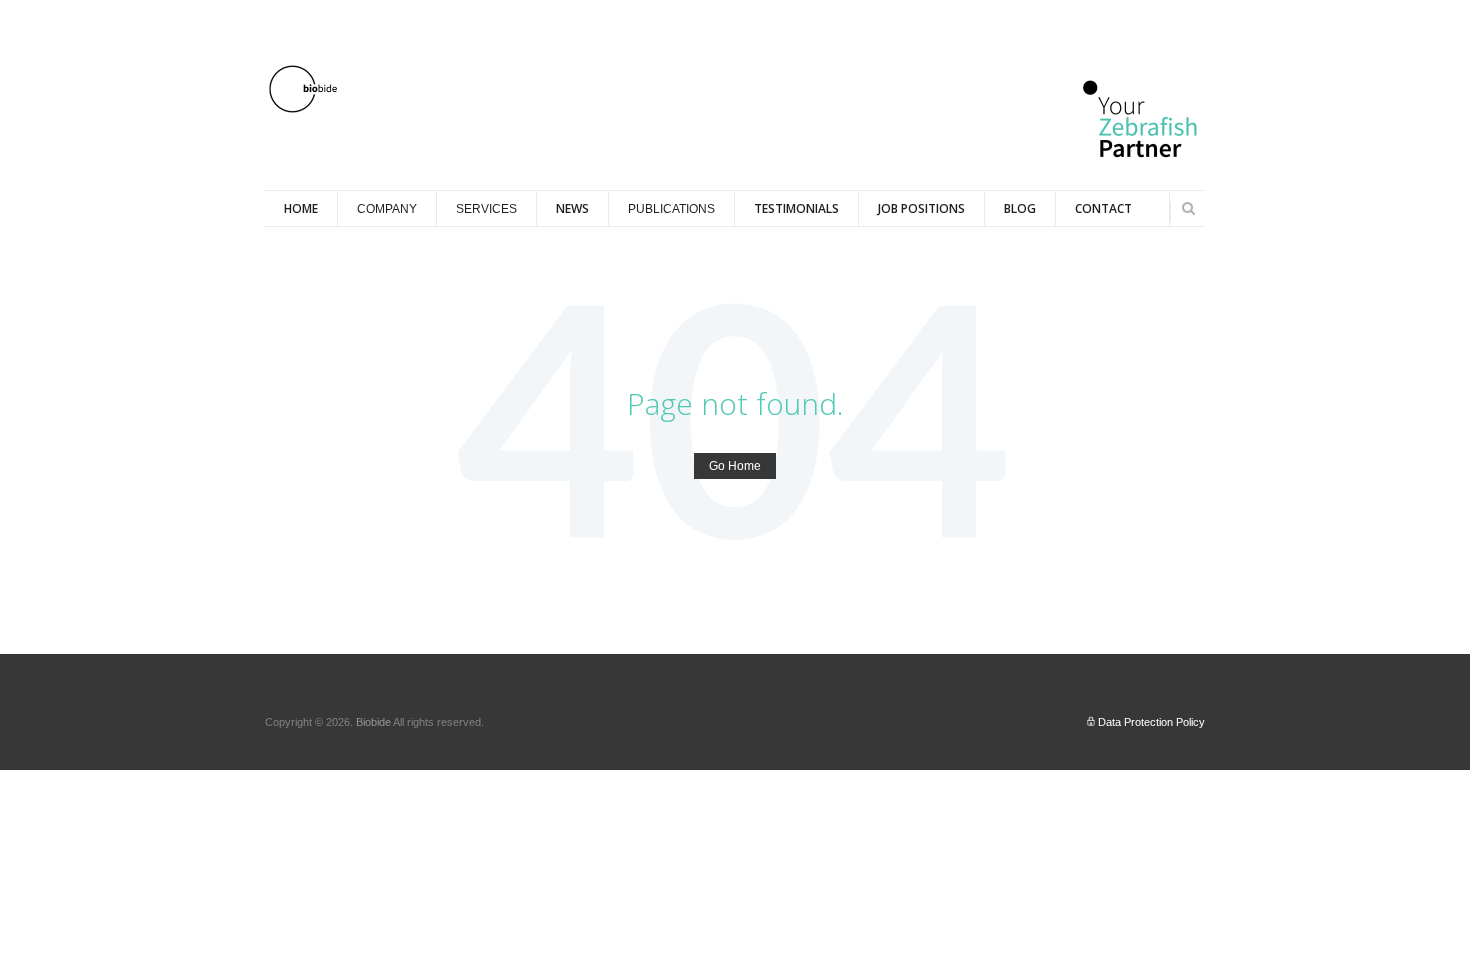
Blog (1020, 208)
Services (486, 209)
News (572, 208)
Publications (671, 209)
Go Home (735, 466)
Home (301, 208)
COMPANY (387, 209)
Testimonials (796, 208)
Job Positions (921, 208)
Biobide (374, 722)
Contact (1103, 208)
